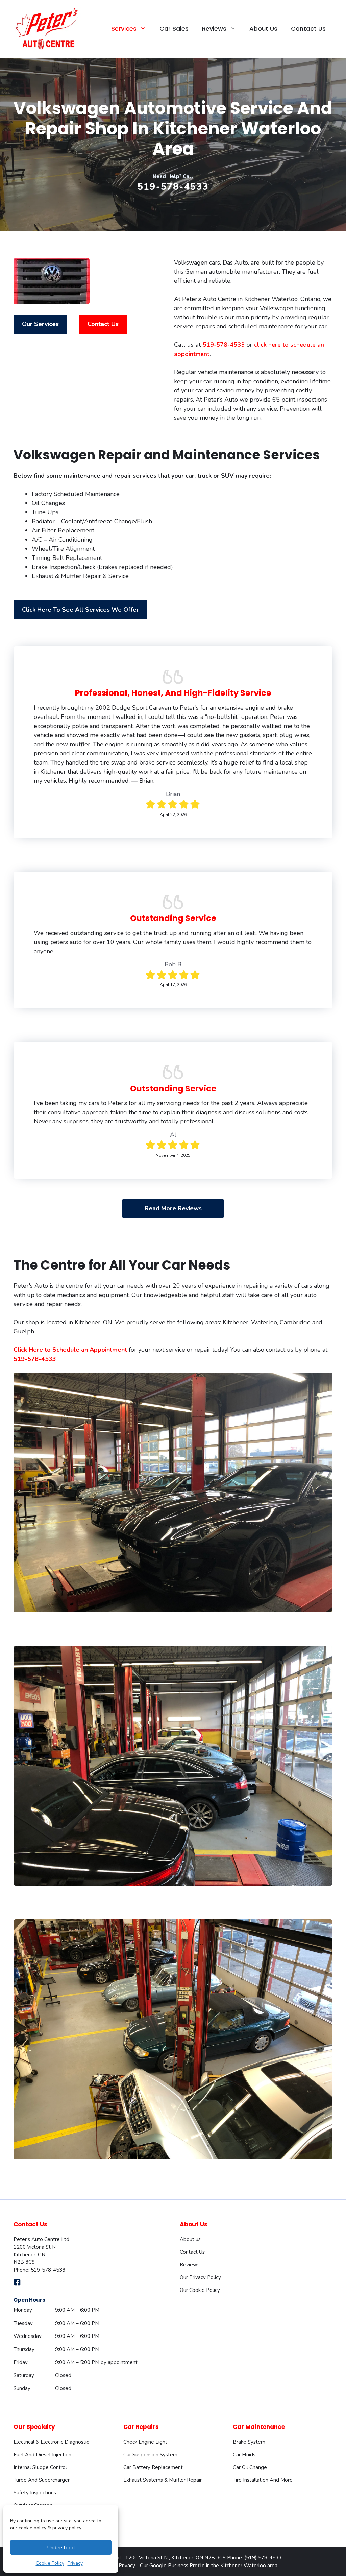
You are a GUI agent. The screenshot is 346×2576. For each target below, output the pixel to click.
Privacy (75, 2563)
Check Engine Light (145, 2442)
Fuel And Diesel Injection (42, 2455)
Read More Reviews (173, 1208)
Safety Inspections (35, 2493)
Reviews (190, 2265)
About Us (263, 29)
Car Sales (174, 29)
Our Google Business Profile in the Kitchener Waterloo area (209, 2566)
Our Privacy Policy (200, 2277)
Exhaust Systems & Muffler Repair (163, 2480)
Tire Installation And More (263, 2480)
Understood (61, 2548)
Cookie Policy (50, 2563)
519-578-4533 (173, 187)
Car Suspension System (150, 2455)
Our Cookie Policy (200, 2290)
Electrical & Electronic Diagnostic (51, 2442)
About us (190, 2239)
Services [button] (124, 29)
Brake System (249, 2442)
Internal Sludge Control (40, 2467)
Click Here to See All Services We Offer (80, 610)
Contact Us (308, 29)
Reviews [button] (214, 29)
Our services (40, 324)
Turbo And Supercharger (42, 2480)
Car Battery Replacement (153, 2467)
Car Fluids (244, 2455)
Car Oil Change (250, 2467)
